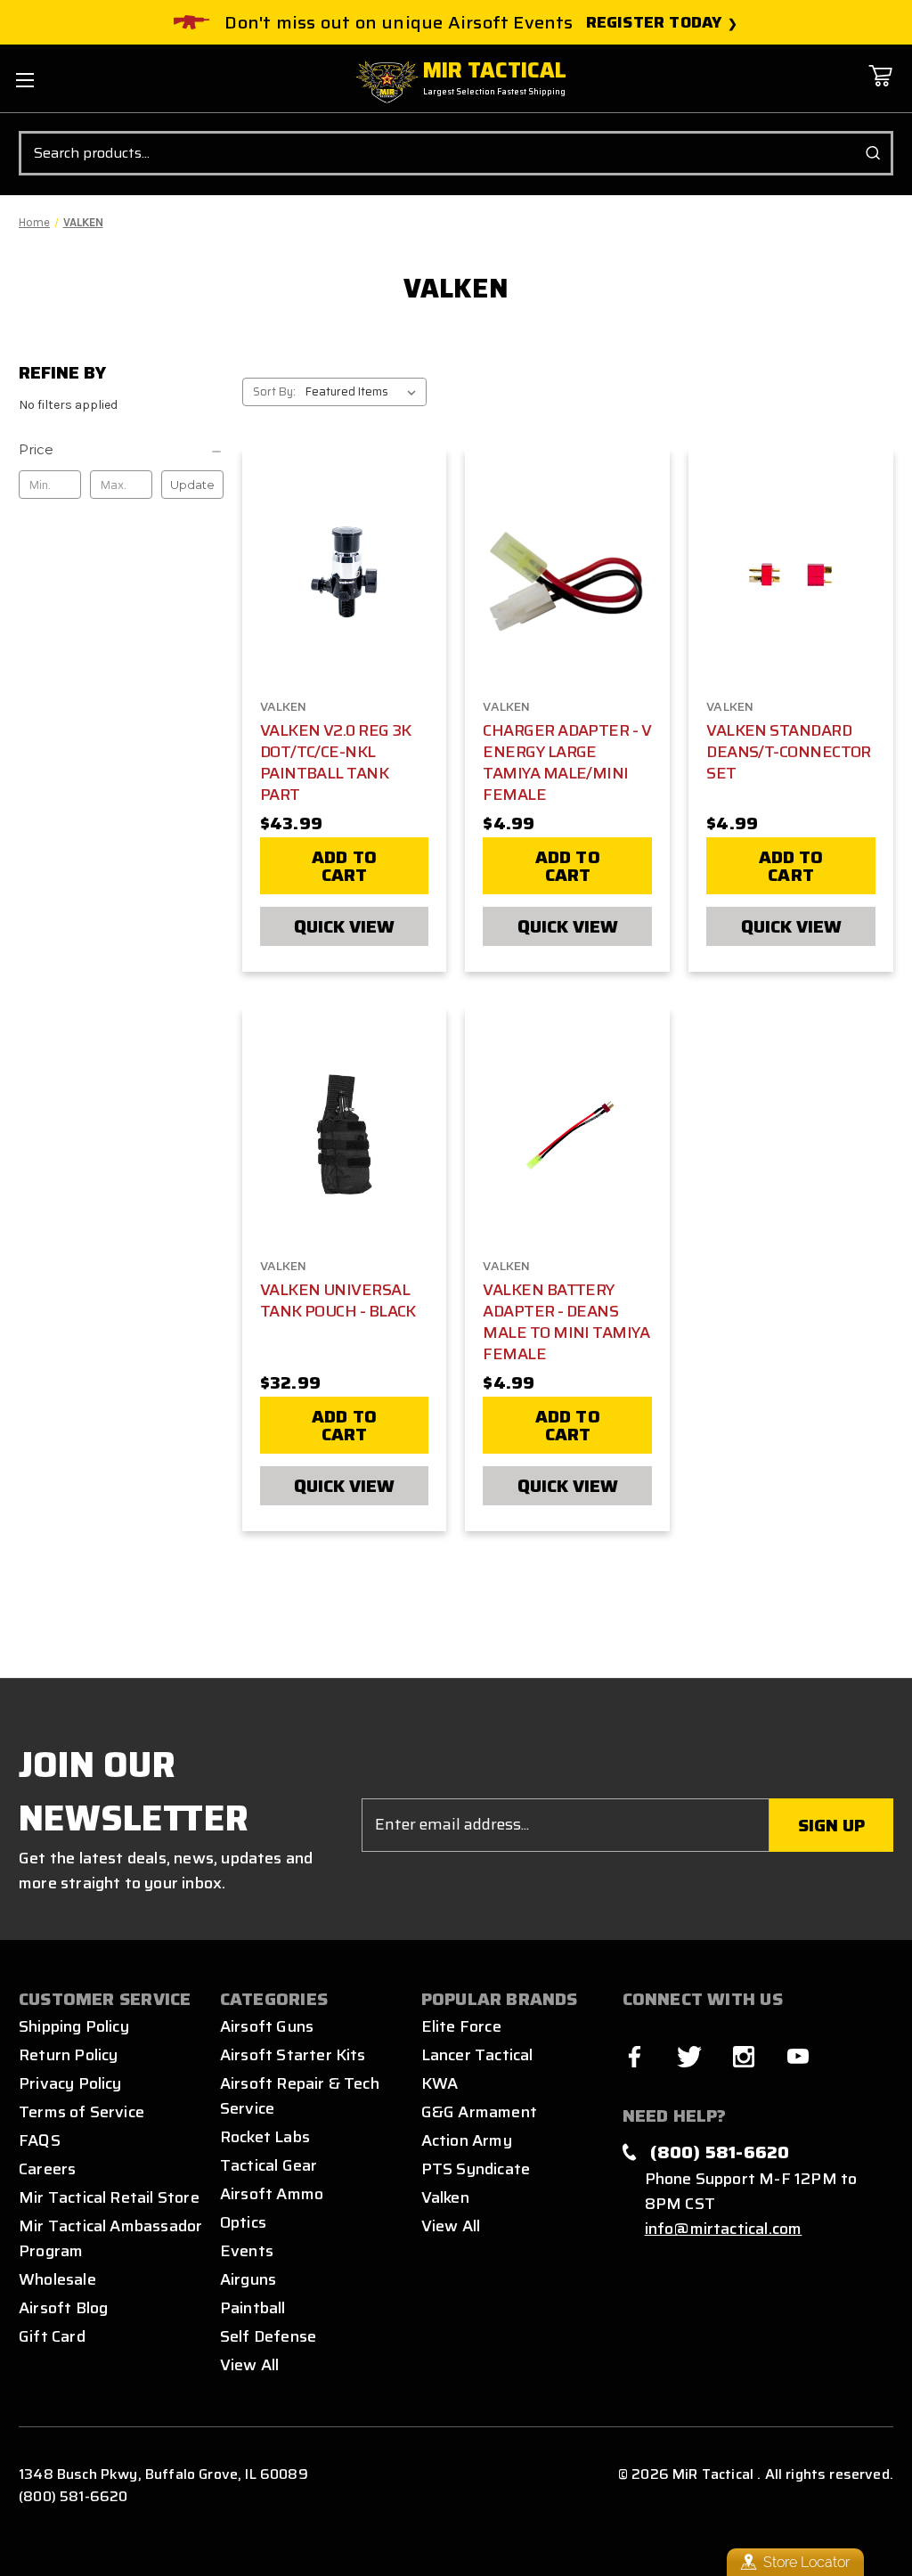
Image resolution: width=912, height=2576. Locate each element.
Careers (47, 2169)
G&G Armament (479, 2112)
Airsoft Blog (63, 2308)
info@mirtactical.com (724, 2229)
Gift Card (52, 2336)
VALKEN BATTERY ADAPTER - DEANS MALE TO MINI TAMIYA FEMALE (566, 1322)
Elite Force (461, 2026)
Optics (243, 2222)
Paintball (253, 2308)
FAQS (40, 2140)
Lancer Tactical (477, 2055)
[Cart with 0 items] (880, 89)
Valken (445, 2197)
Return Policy (68, 2055)
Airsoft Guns (267, 2026)
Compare (338, 575)
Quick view (344, 926)
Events (247, 2251)
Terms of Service (81, 2112)
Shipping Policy (74, 2026)
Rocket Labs (265, 2137)
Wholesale (57, 2279)
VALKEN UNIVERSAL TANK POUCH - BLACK (338, 1300)
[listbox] (364, 392)
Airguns (248, 2279)
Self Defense (268, 2336)
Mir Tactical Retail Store (109, 2197)
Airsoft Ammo (272, 2194)
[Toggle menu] (24, 80)
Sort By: (274, 391)
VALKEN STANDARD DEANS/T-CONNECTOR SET (789, 752)
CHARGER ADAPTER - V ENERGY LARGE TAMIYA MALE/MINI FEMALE (567, 762)
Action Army (467, 2140)
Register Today (654, 23)
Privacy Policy (70, 2083)
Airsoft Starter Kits (293, 2055)
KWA (440, 2083)
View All (250, 2365)
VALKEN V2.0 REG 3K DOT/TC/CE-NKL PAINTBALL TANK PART (336, 762)
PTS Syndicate (476, 2169)
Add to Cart (344, 866)
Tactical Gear (269, 2165)
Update (192, 485)
